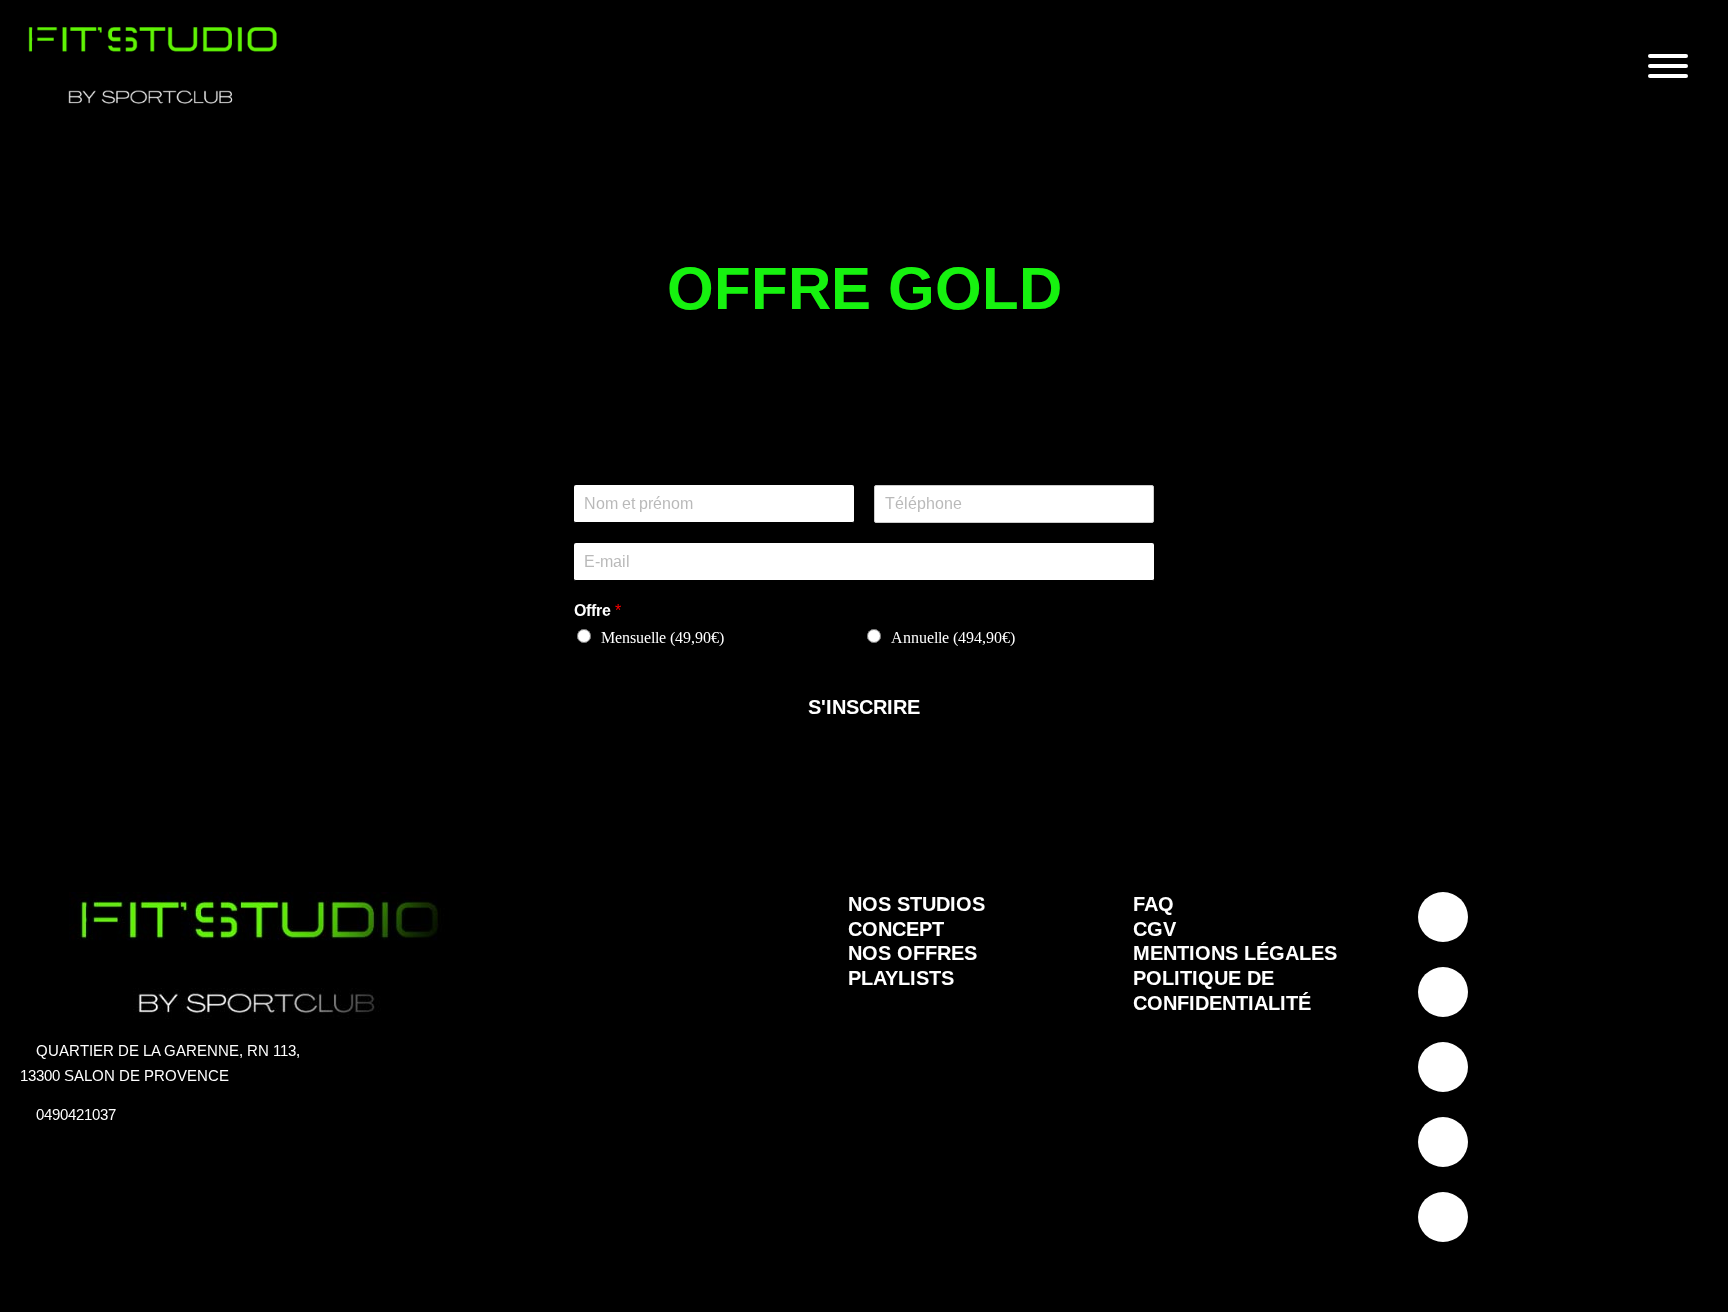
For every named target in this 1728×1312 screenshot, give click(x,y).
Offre (597, 610)
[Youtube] (1443, 1142)
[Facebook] (1443, 1067)
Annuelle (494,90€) (953, 637)
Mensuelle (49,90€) (662, 637)
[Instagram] (1443, 992)
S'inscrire (864, 707)
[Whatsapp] (1443, 1217)
